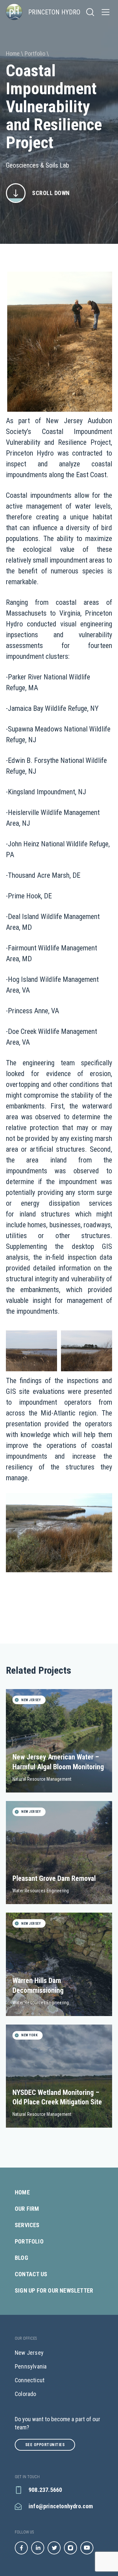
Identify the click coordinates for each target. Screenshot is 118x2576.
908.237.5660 (45, 2490)
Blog (21, 2258)
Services (27, 2225)
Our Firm (27, 2209)
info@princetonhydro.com (61, 2506)
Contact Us (31, 2274)
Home (22, 2192)
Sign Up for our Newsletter (54, 2291)
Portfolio (29, 2242)
